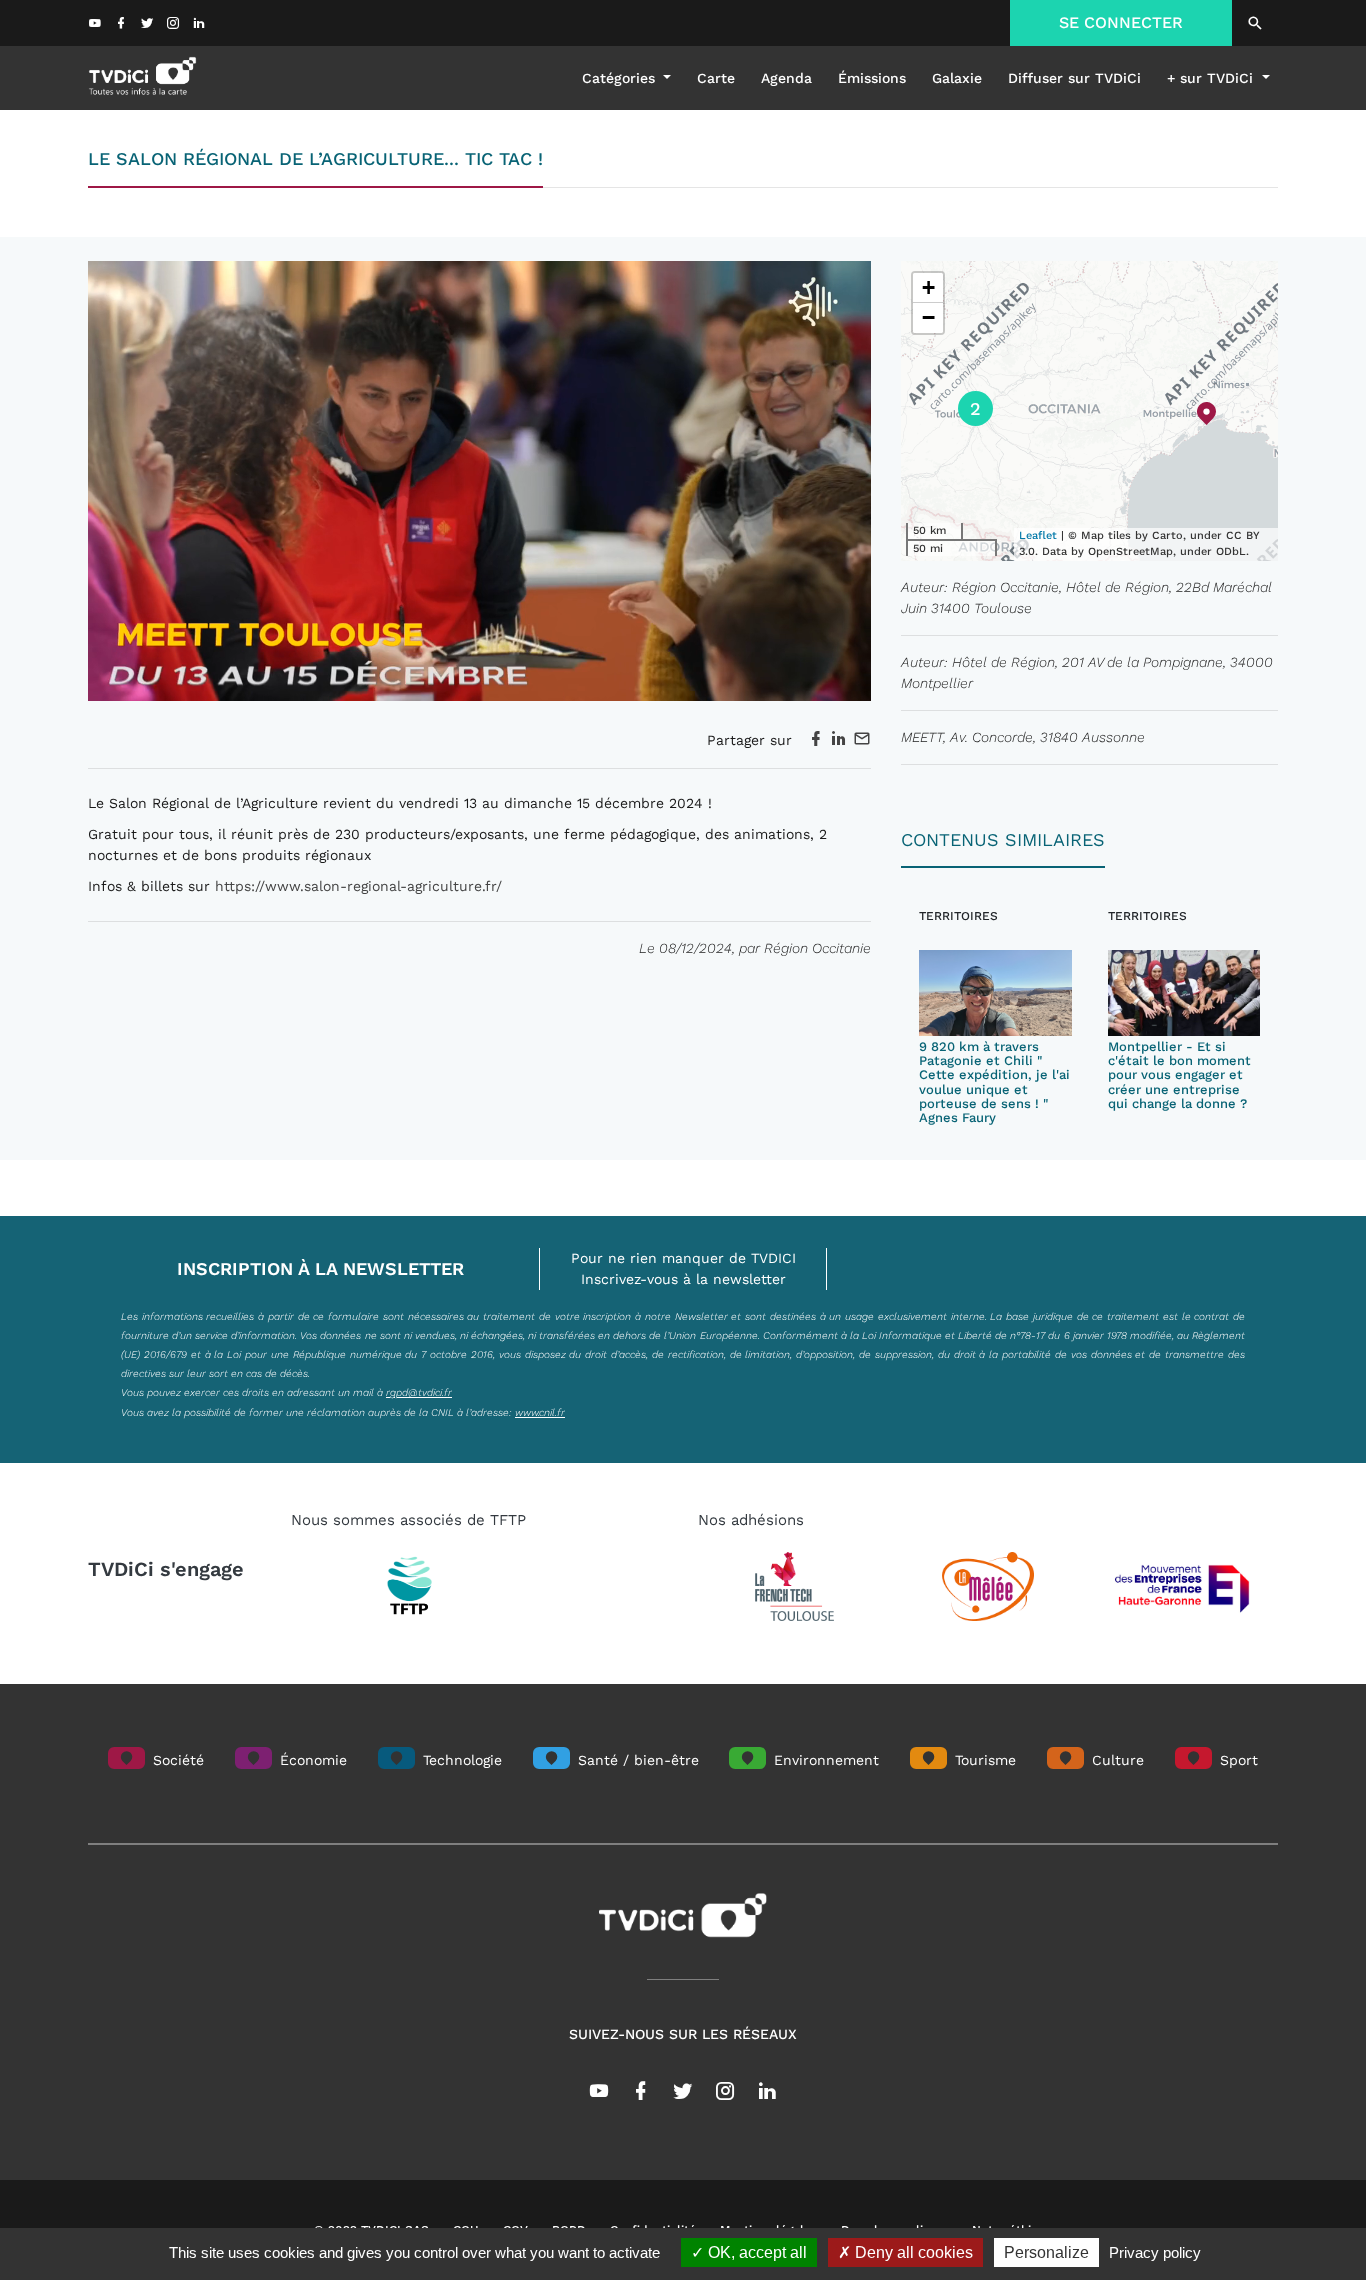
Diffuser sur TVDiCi (1074, 78)
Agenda (786, 78)
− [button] (928, 317)
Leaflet (1038, 535)
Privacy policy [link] (1155, 2252)
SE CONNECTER (1121, 22)
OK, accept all (755, 2252)
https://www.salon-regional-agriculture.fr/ (358, 886)
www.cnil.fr (540, 1412)
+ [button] (928, 287)
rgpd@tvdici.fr (419, 1392)
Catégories (621, 78)
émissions (872, 78)
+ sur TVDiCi (1212, 78)
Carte (716, 78)
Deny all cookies (912, 2252)
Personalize (1046, 2252)
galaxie (957, 78)
